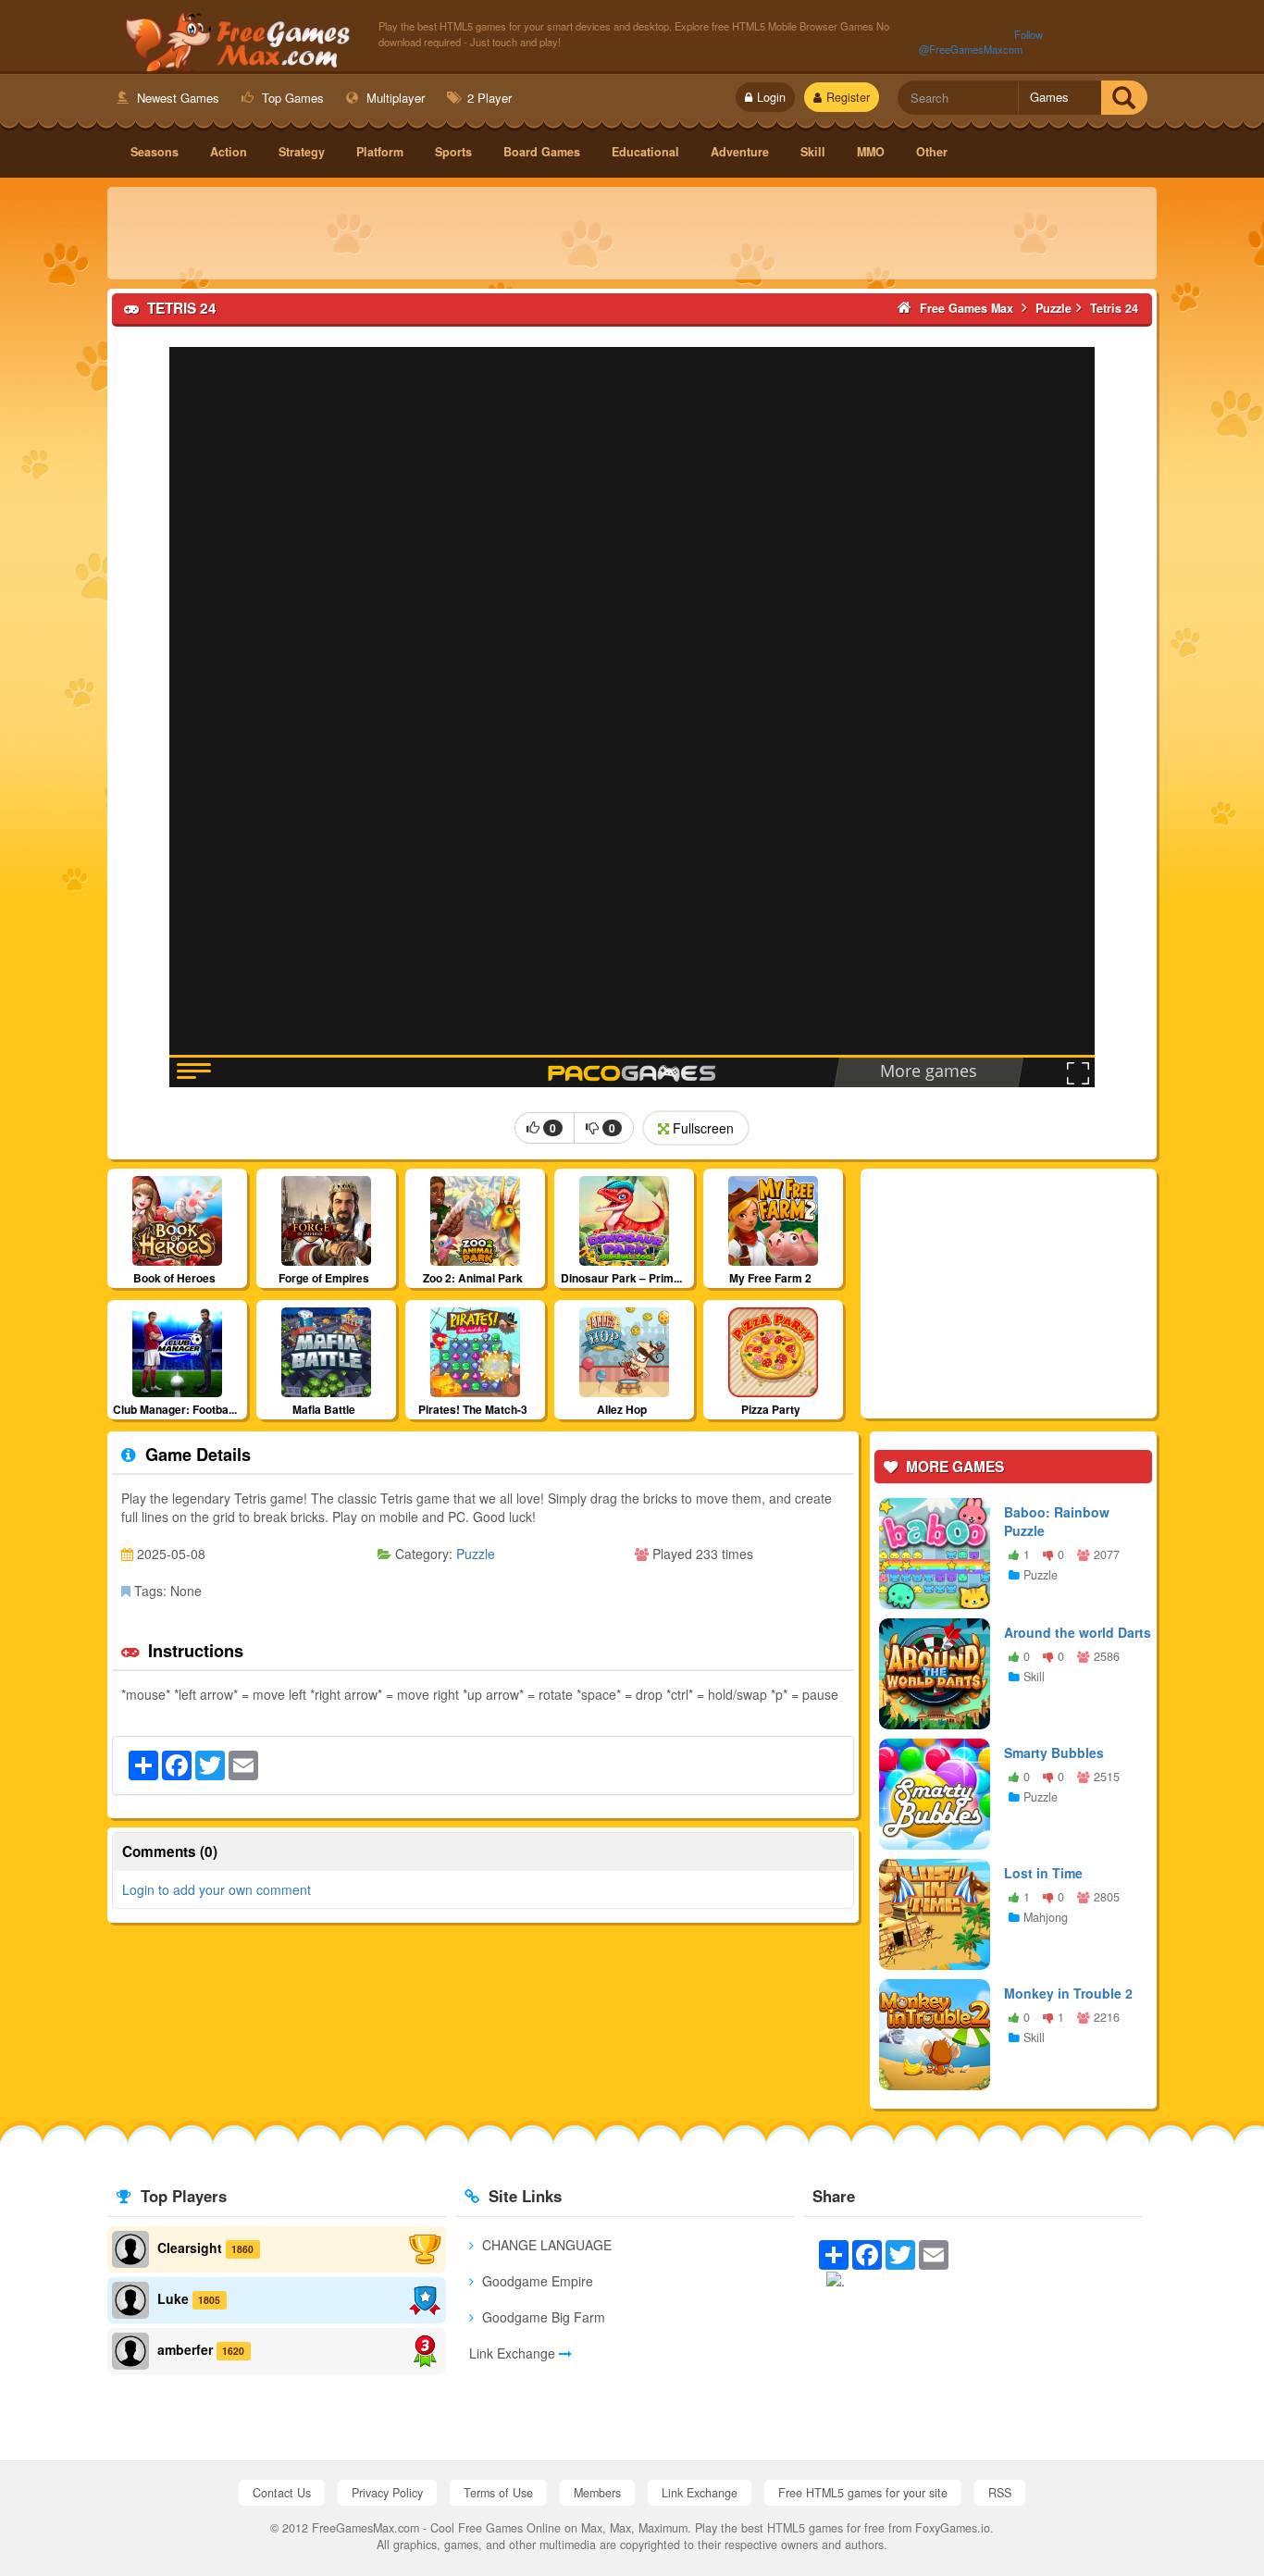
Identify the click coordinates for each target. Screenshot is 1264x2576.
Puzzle (476, 1554)
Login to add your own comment (217, 1889)
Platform (380, 152)
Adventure (740, 152)
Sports (453, 152)
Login (771, 97)
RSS (1000, 2493)
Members (597, 2493)
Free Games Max (234, 38)
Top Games (291, 98)
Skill (813, 152)
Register (848, 97)
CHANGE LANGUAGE (545, 2245)
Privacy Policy (387, 2493)
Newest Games (176, 98)
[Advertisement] (632, 233)
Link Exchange (514, 2353)
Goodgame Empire (536, 2281)
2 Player (488, 98)
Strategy (302, 152)
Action (229, 152)
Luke (173, 2298)
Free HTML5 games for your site (863, 2493)
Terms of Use (498, 2493)
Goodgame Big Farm (542, 2317)
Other (932, 152)
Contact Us (282, 2493)
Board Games (542, 152)
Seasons (155, 152)
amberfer (185, 2349)
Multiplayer (394, 98)
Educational (645, 152)
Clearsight (190, 2248)
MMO (871, 152)
